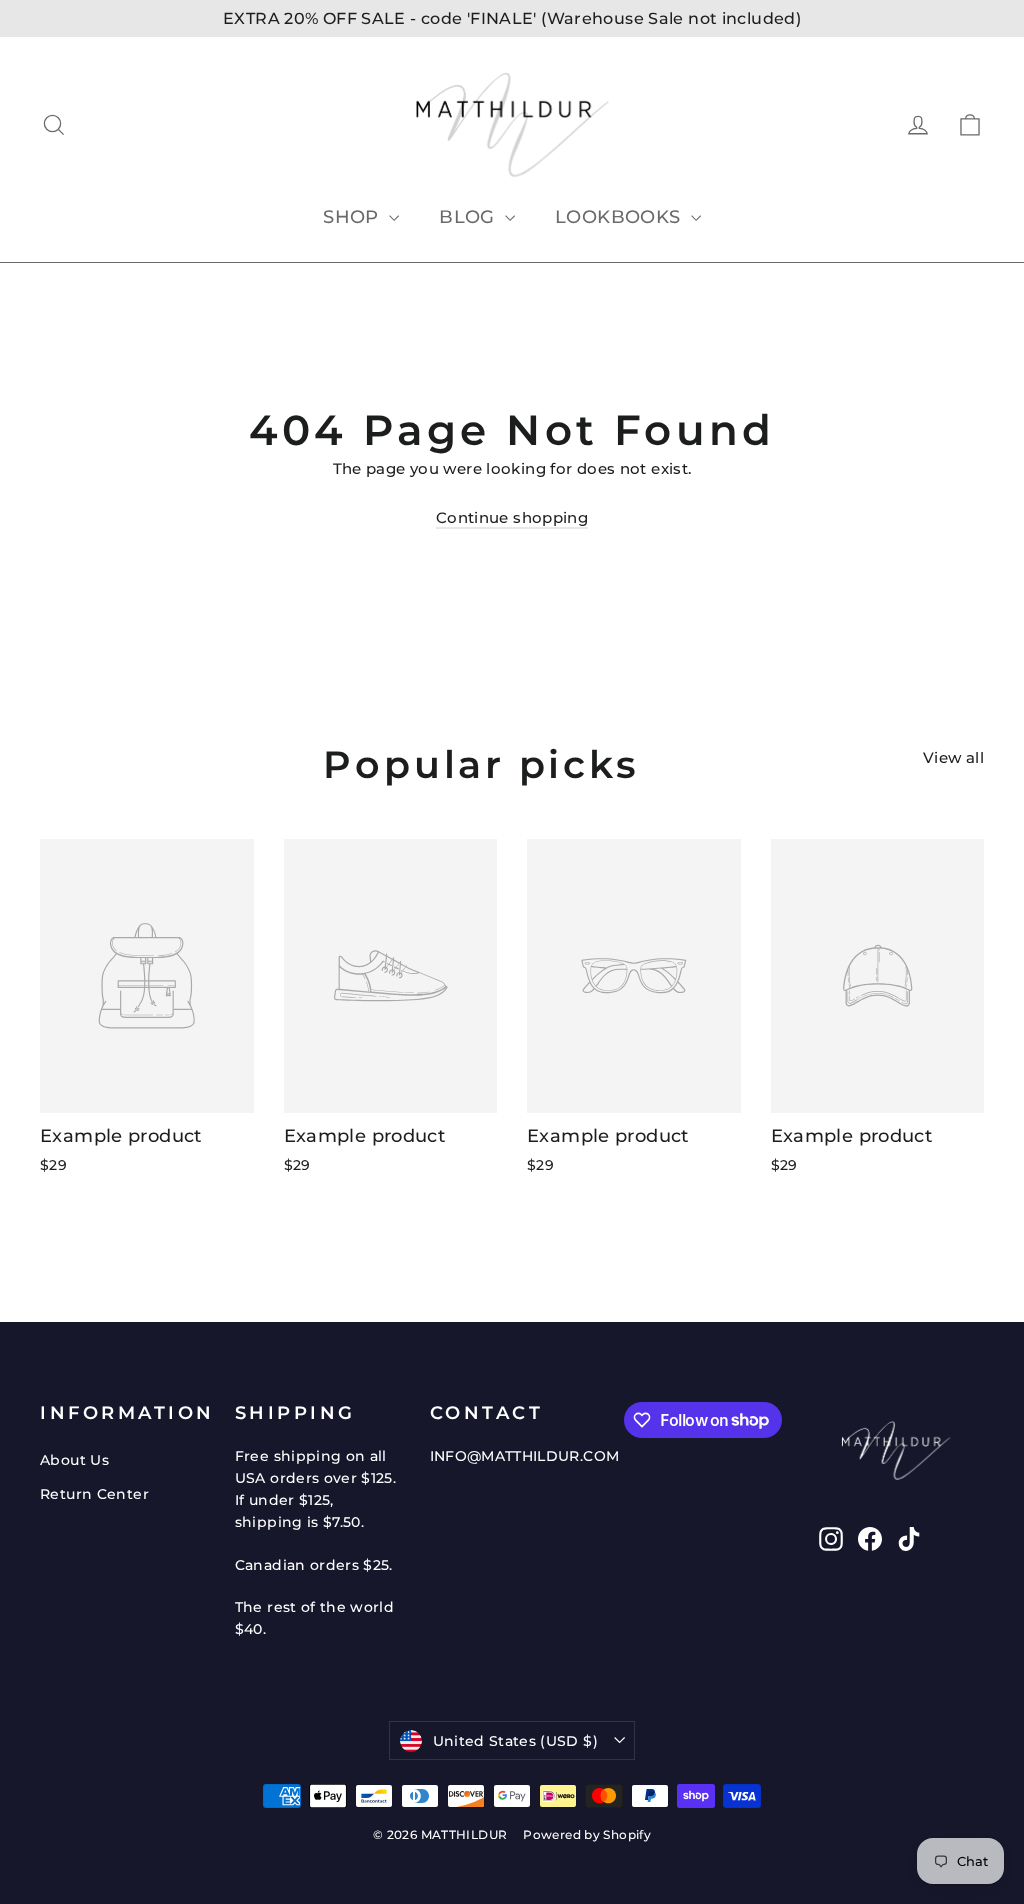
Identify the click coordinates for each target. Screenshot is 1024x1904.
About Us (74, 1460)
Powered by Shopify (587, 1834)
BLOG (469, 217)
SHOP (353, 217)
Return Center (94, 1494)
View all (953, 757)
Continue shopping (512, 517)
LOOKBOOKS (620, 217)
